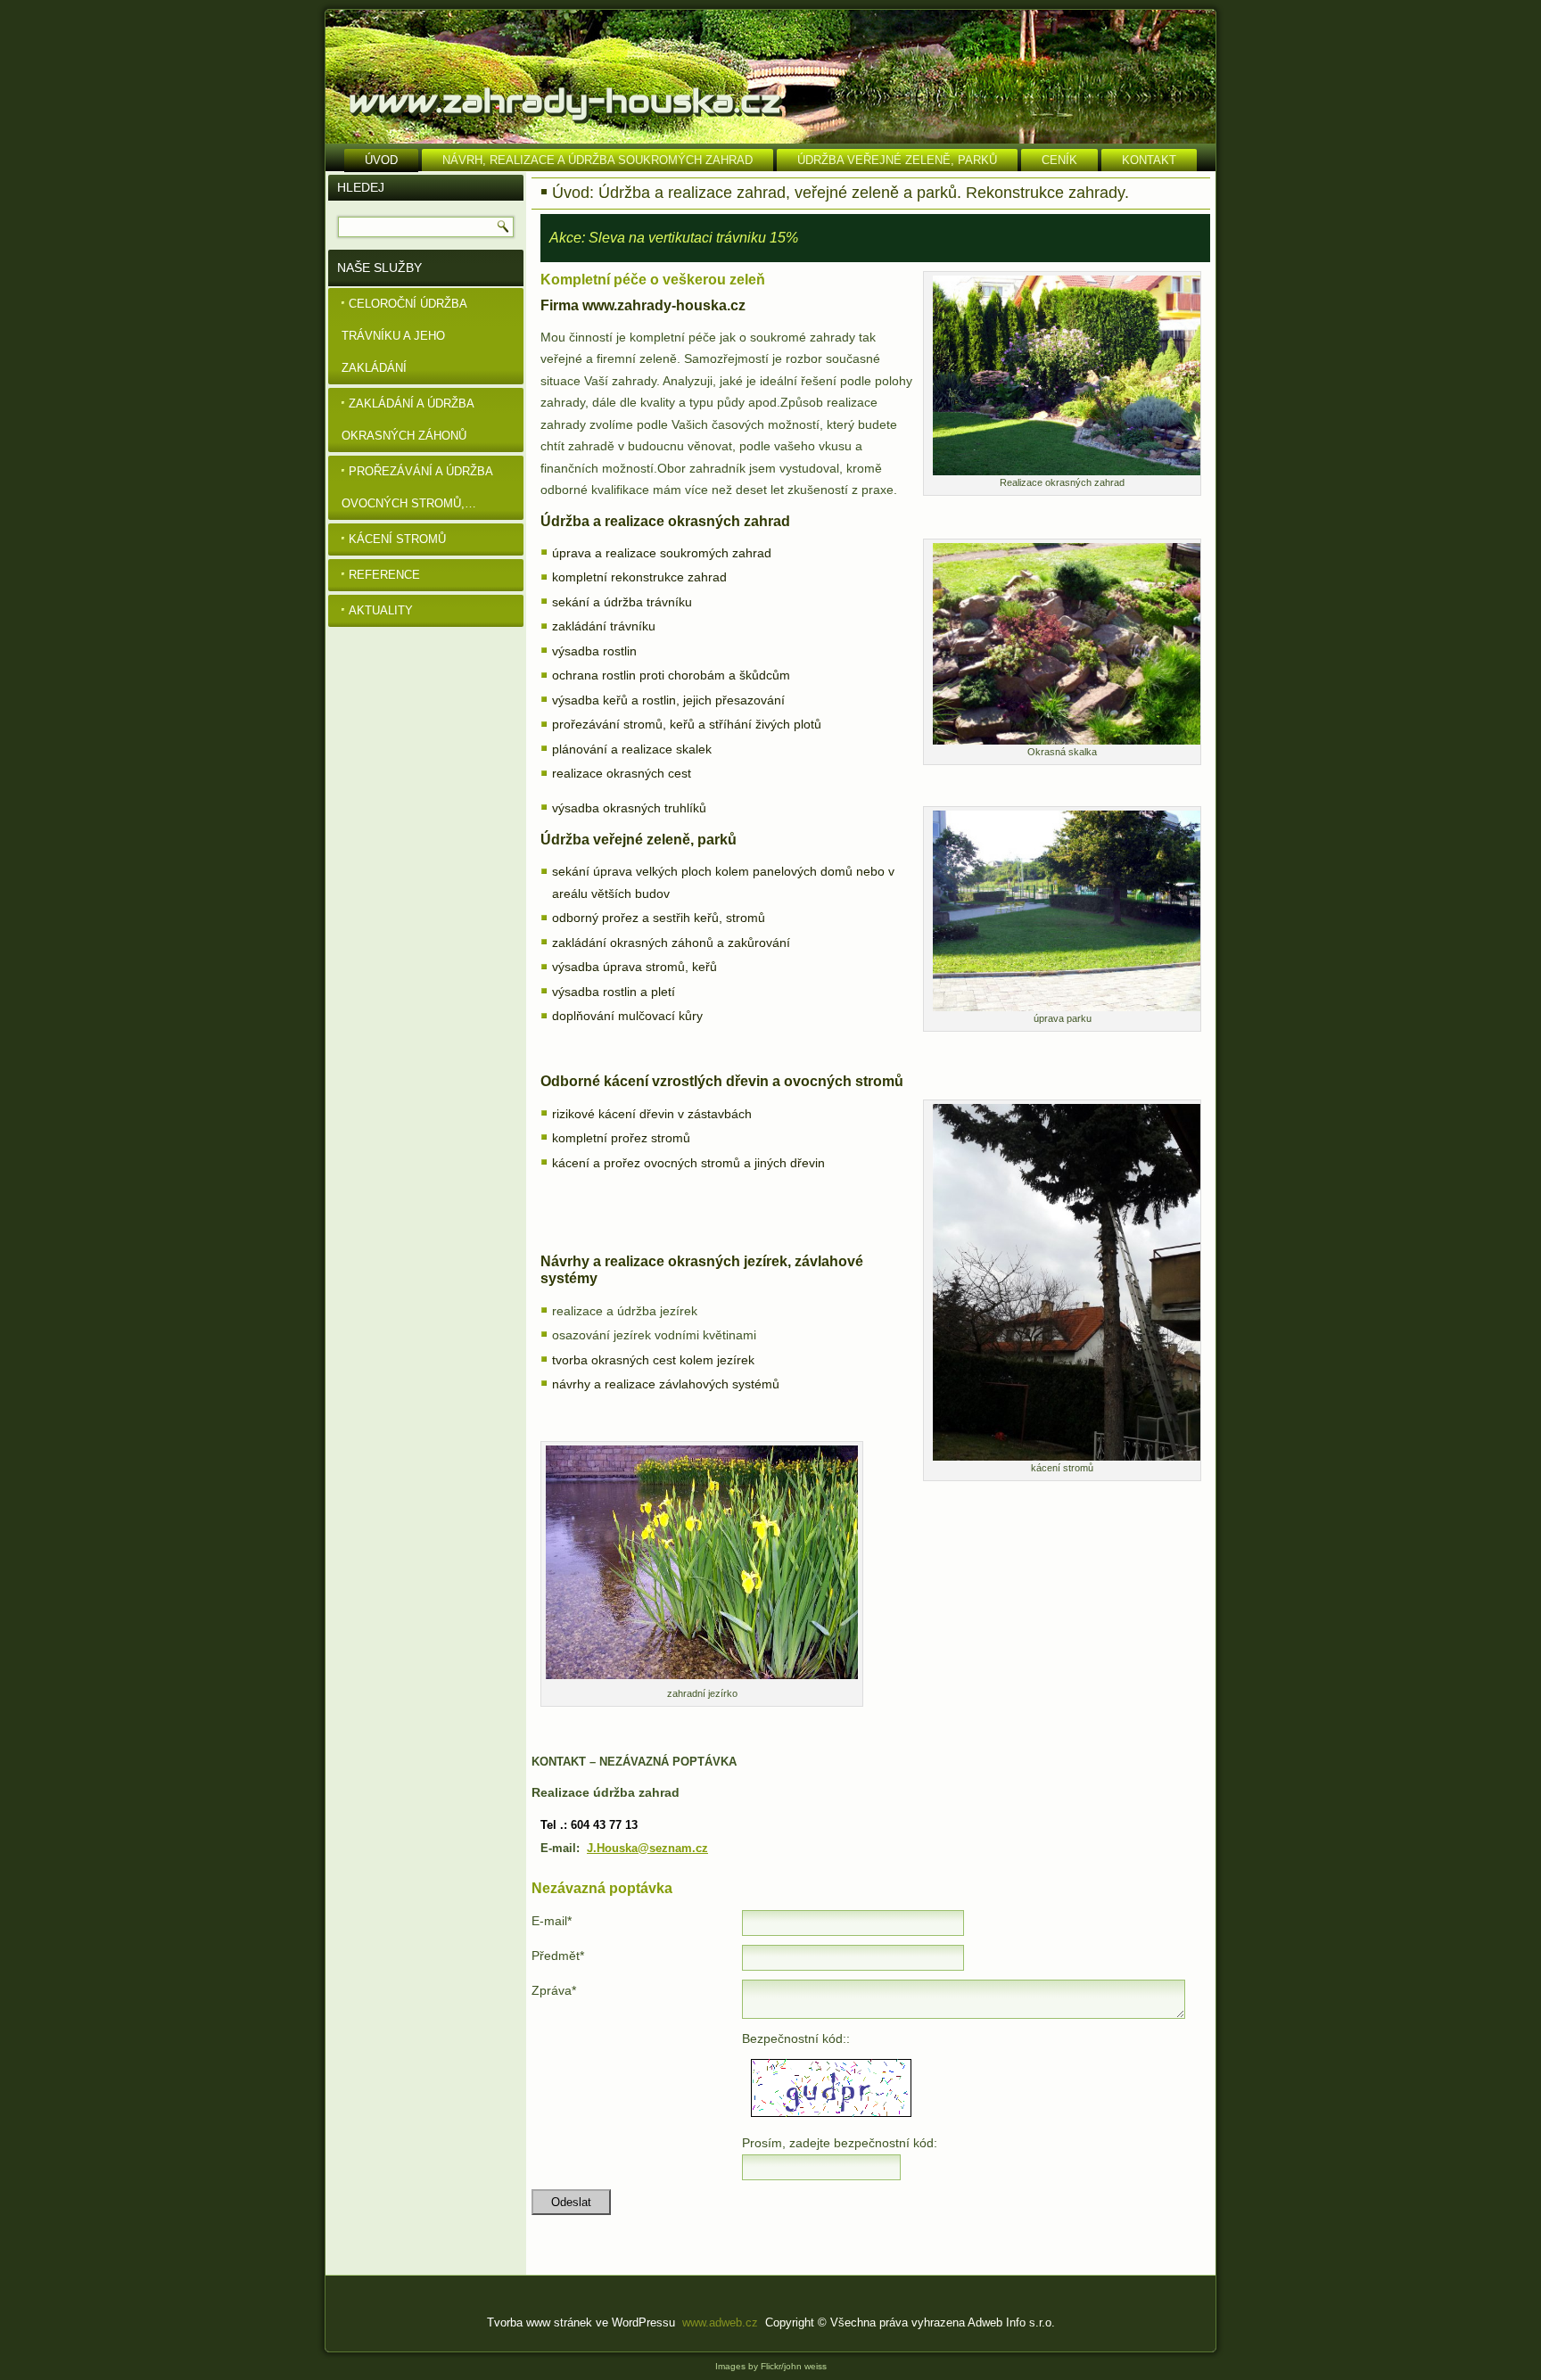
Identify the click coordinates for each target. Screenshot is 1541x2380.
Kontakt (1149, 160)
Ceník (1059, 160)
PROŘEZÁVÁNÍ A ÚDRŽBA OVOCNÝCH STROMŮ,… (417, 487)
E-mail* (552, 1921)
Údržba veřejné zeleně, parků (897, 160)
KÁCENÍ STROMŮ (397, 539)
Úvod (381, 160)
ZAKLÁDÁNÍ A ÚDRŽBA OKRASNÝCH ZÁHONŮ (408, 420)
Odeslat (571, 2202)
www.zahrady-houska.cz (564, 101)
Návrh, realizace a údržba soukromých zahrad (597, 160)
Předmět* (558, 1956)
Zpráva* (554, 1990)
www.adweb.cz (720, 2322)
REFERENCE (384, 575)
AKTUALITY (381, 610)
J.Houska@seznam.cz (647, 1848)
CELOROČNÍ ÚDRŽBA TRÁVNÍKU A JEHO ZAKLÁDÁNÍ (404, 336)
